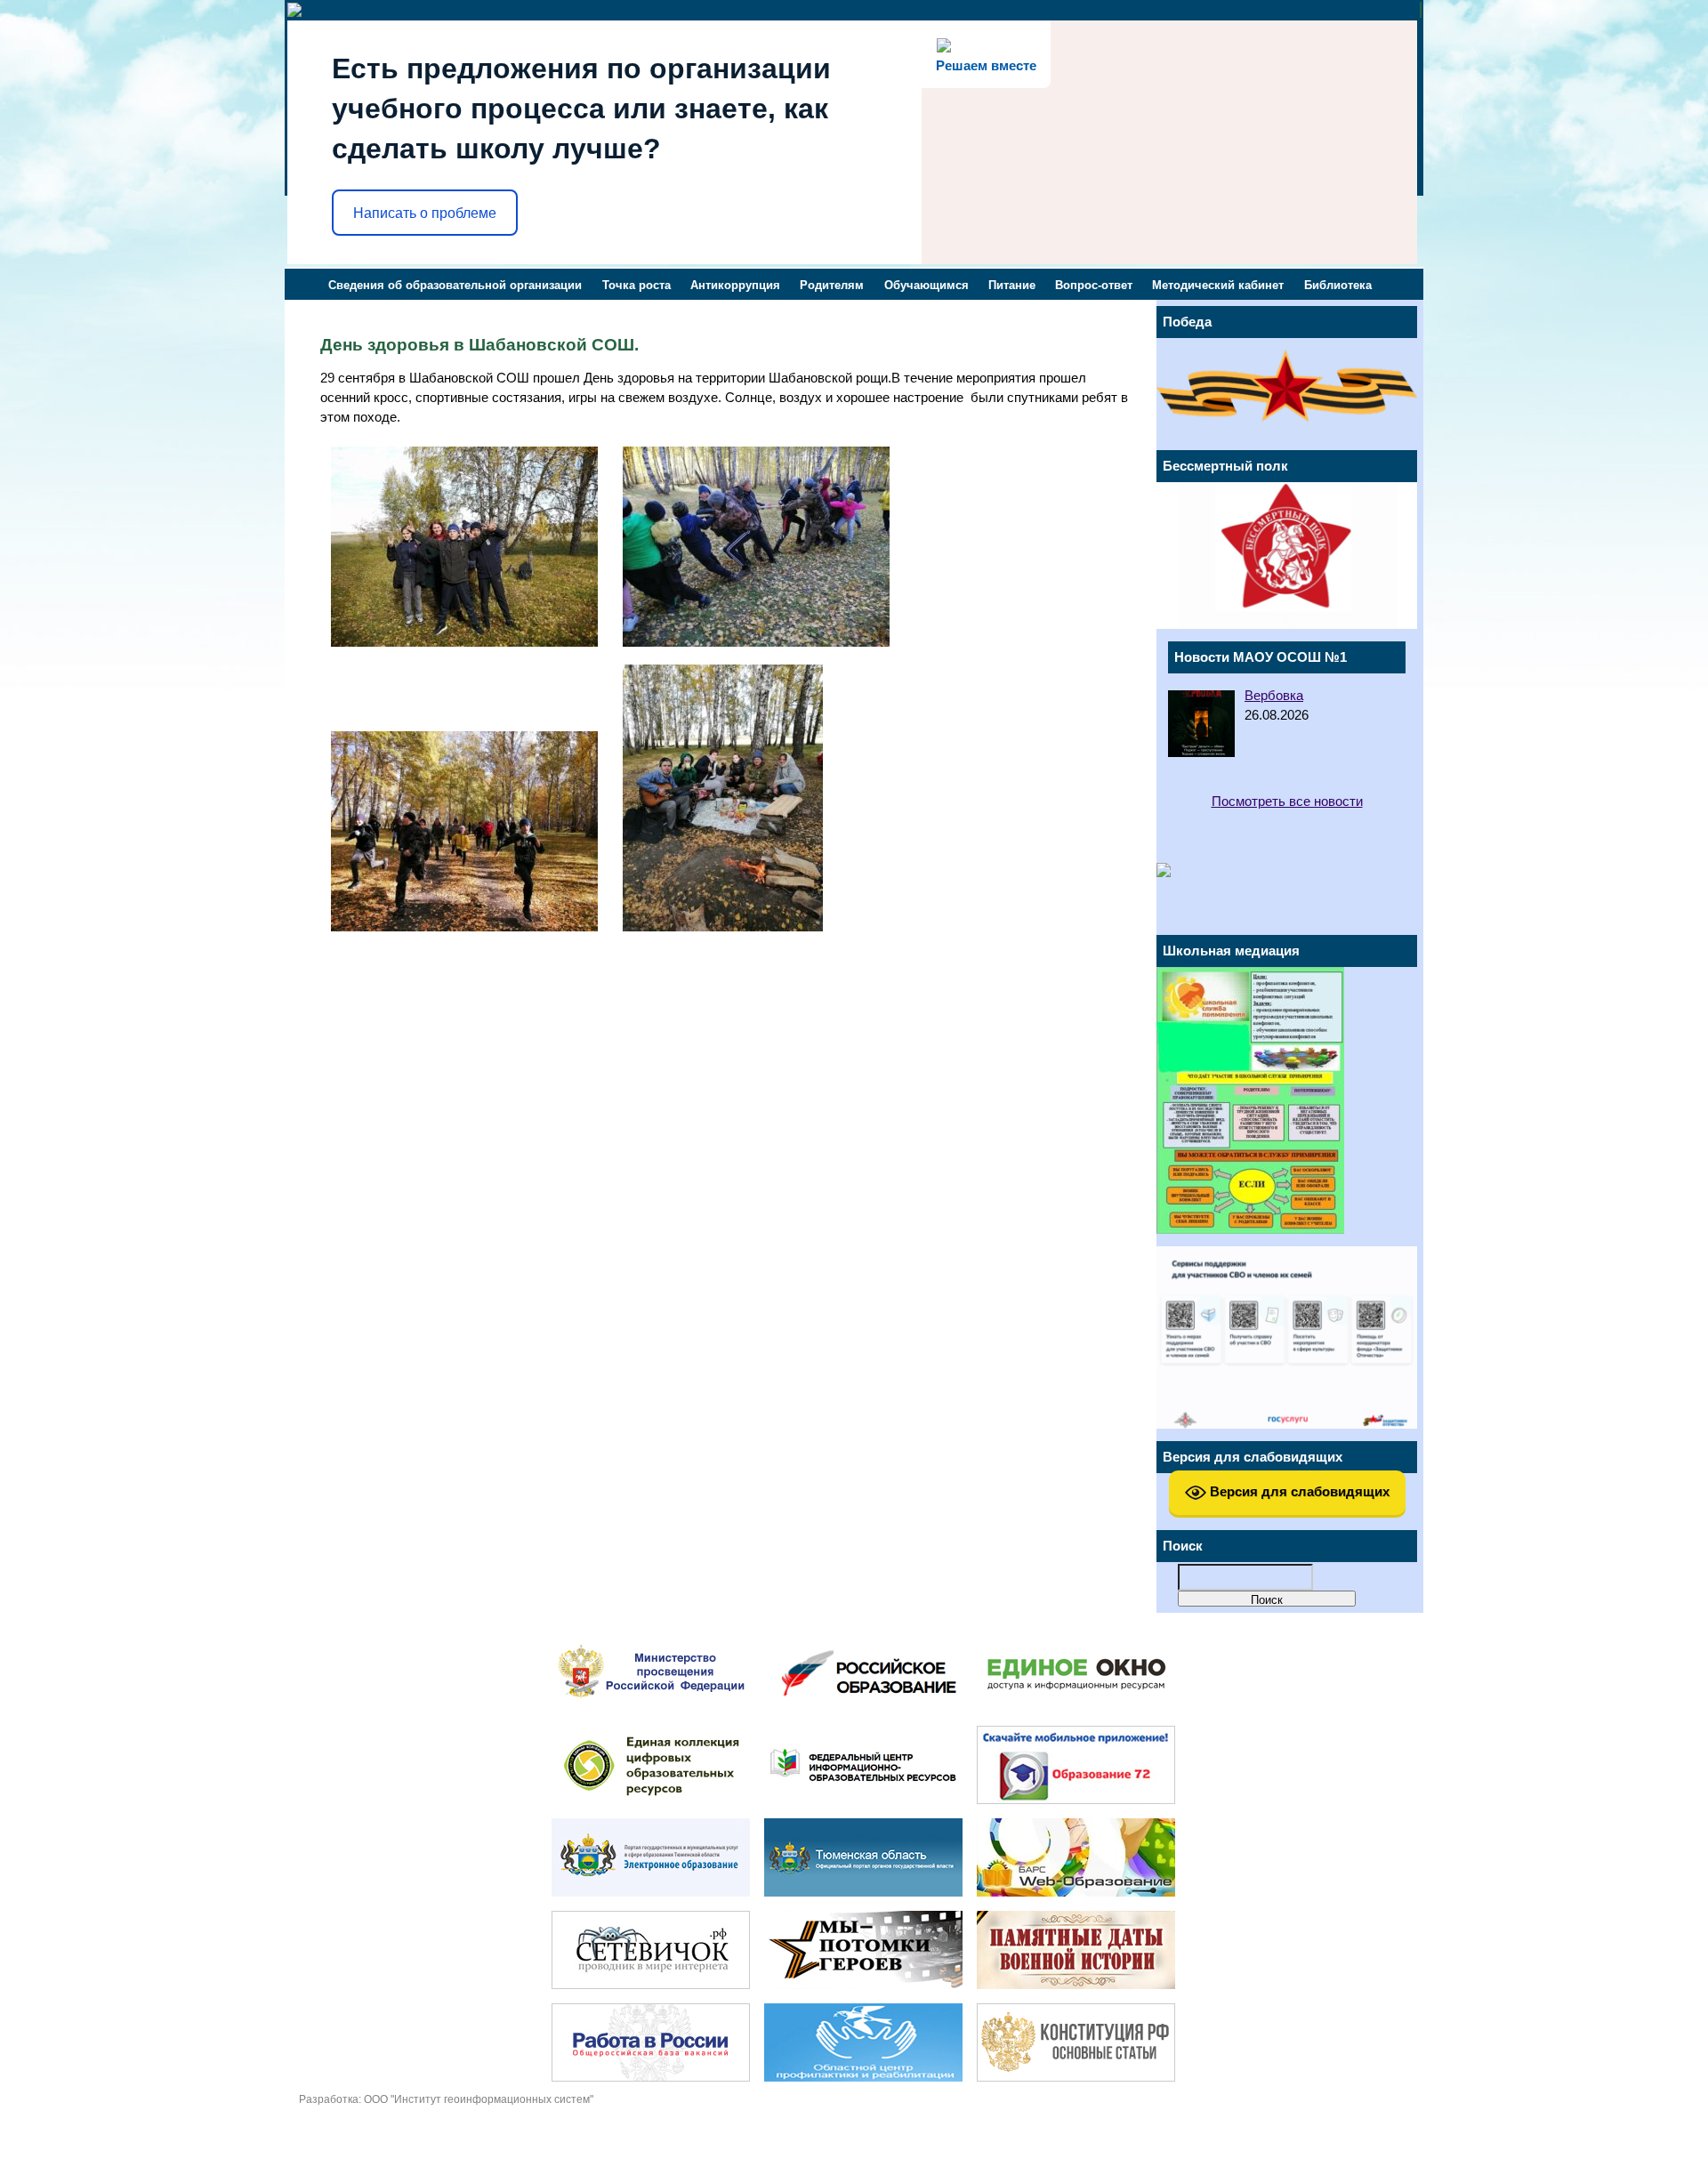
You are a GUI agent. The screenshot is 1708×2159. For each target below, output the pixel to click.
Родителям (832, 285)
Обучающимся (927, 285)
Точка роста (636, 285)
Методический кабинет (1218, 285)
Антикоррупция (735, 285)
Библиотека (1338, 285)
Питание (1012, 285)
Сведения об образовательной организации (455, 285)
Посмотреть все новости (1287, 802)
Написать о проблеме (425, 213)
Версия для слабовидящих (1298, 1491)
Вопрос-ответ (1094, 285)
